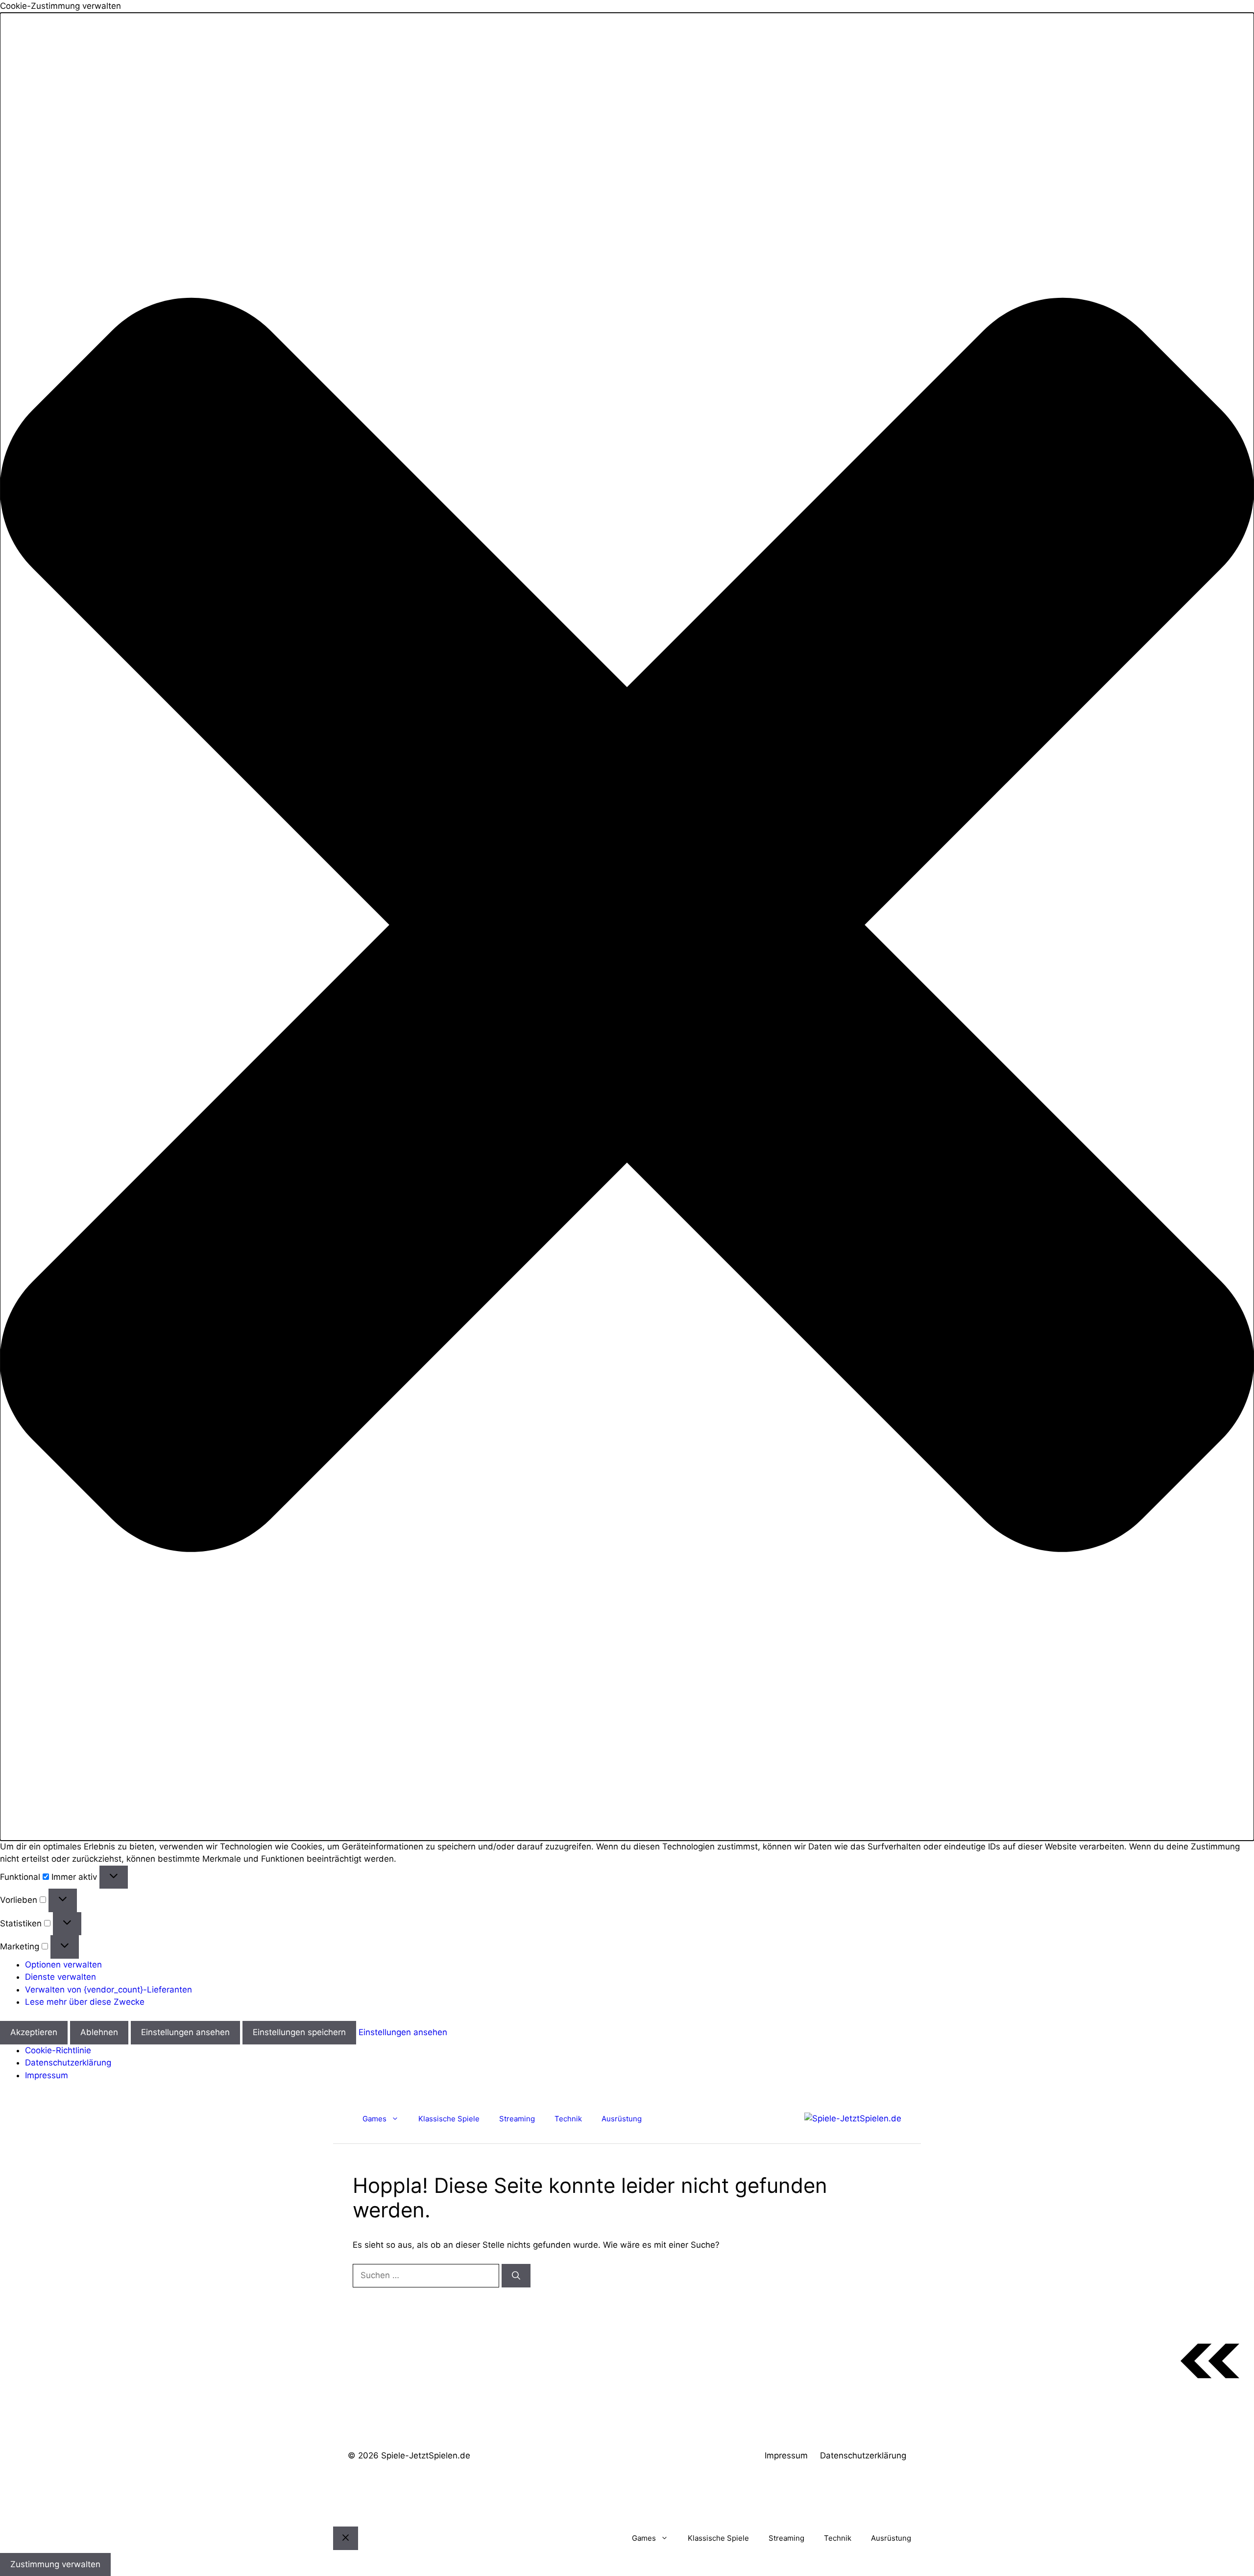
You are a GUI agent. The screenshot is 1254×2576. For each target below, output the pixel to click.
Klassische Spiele (449, 2119)
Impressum (47, 2075)
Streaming (517, 2119)
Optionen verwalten (63, 1965)
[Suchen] (516, 2276)
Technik (568, 2119)
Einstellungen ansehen (185, 2032)
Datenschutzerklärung (68, 2063)
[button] (627, 927)
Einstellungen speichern (299, 2032)
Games (374, 2119)
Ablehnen (99, 2032)
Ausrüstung (622, 2119)
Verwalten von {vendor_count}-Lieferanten (109, 1990)
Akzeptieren (34, 2032)
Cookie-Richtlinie (58, 2050)
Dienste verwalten (60, 1977)
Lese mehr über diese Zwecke (85, 2002)
